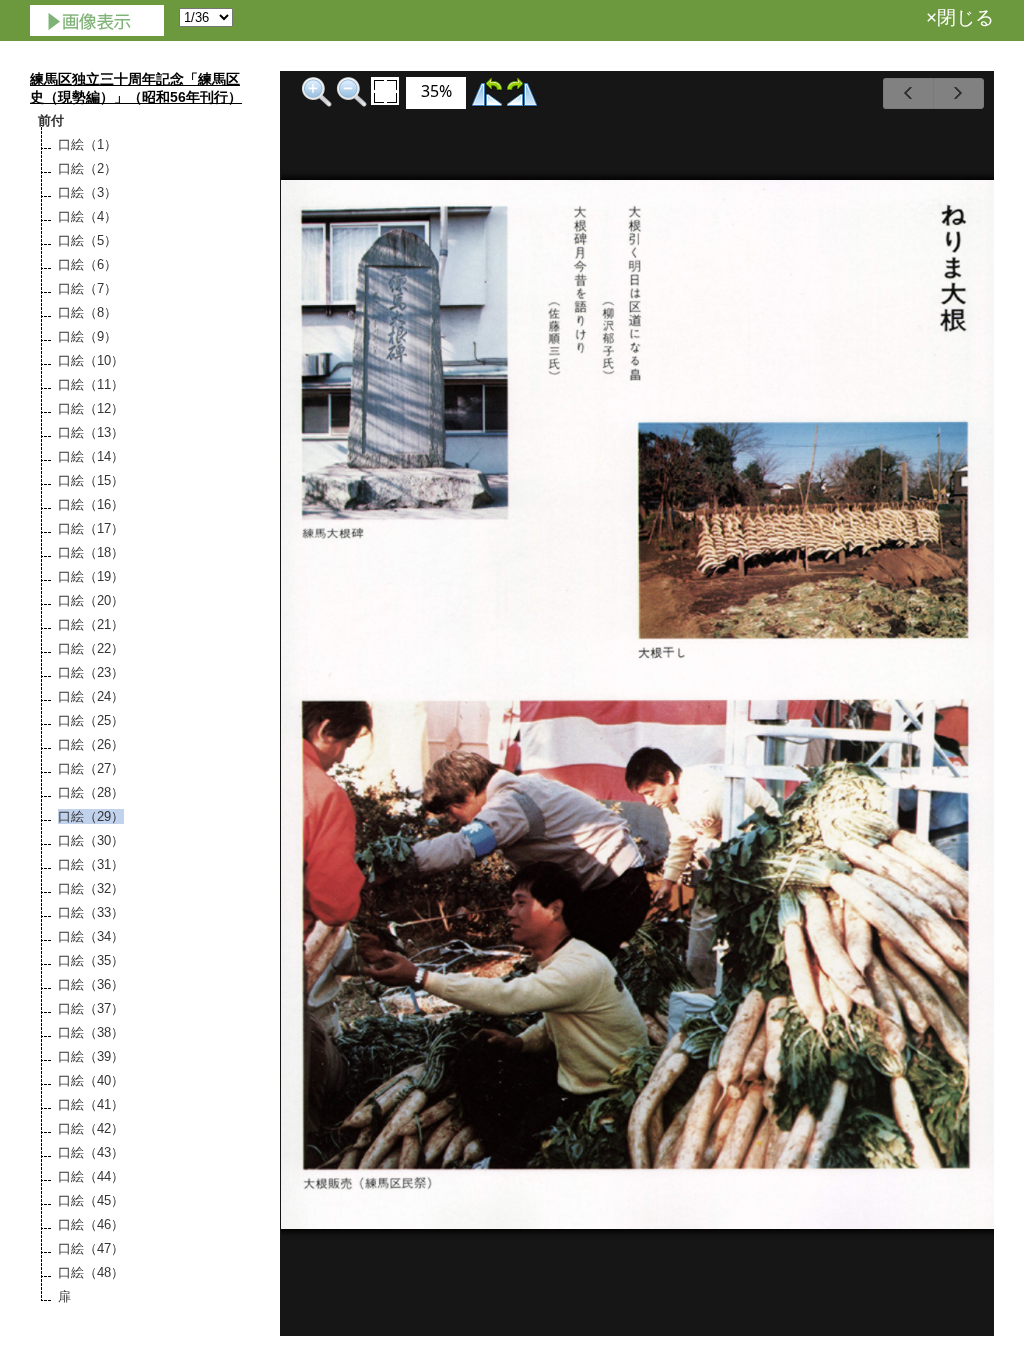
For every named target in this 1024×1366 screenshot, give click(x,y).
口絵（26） (91, 744)
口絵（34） (91, 936)
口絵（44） (91, 1176)
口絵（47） (91, 1248)
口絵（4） (87, 216)
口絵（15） (91, 480)
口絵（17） (91, 528)
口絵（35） (91, 960)
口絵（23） (91, 672)
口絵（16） (91, 504)
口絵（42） (91, 1128)
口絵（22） (91, 648)
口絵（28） (91, 792)
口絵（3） (87, 192)
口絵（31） (91, 864)
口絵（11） (91, 384)
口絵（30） (91, 840)
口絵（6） (87, 264)
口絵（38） (91, 1032)
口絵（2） (87, 168)
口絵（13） (91, 432)
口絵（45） (91, 1200)
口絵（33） (91, 912)
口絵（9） (87, 336)
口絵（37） (91, 1008)
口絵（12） (91, 408)
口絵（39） (91, 1056)
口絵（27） (91, 768)
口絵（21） (91, 624)
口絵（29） (91, 816)
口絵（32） (91, 888)
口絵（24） (91, 696)
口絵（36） (91, 984)
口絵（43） (91, 1152)
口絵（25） (91, 720)
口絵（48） (91, 1272)
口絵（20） (91, 600)
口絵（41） (91, 1104)
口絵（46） (91, 1224)
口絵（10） (91, 360)
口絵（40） (91, 1080)
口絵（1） (87, 144)
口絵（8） (87, 312)
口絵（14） (91, 456)
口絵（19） (91, 576)
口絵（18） (91, 552)
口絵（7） (87, 288)
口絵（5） (87, 240)
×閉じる (960, 17)
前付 (51, 120)
